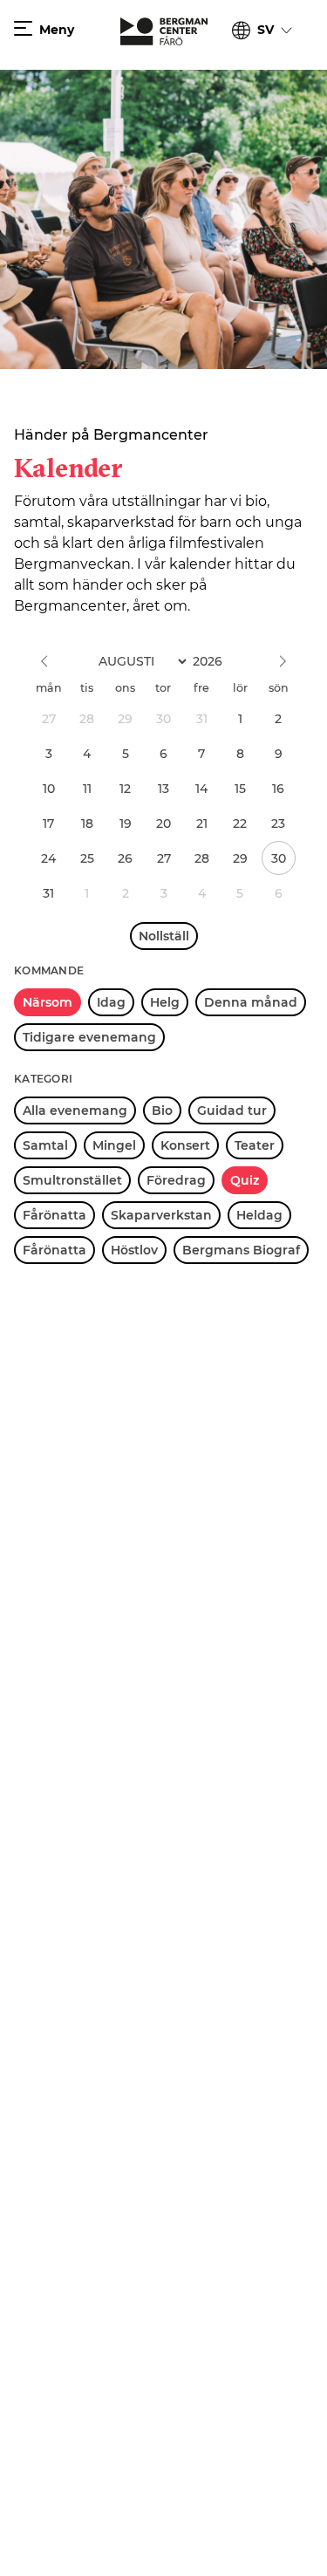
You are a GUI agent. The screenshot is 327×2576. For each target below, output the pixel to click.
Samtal (45, 1145)
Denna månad (251, 1002)
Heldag (259, 1215)
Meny (57, 30)
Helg (165, 1002)
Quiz (245, 1180)
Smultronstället (72, 1180)
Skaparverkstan (161, 1215)
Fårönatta (54, 1215)
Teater (255, 1145)
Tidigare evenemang (89, 1037)
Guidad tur (232, 1110)
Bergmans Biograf (241, 1250)
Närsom (48, 1002)
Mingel (114, 1145)
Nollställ (164, 936)
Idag (111, 1002)
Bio (162, 1110)
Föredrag (176, 1180)
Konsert (185, 1145)
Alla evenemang (75, 1110)
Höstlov (134, 1250)
